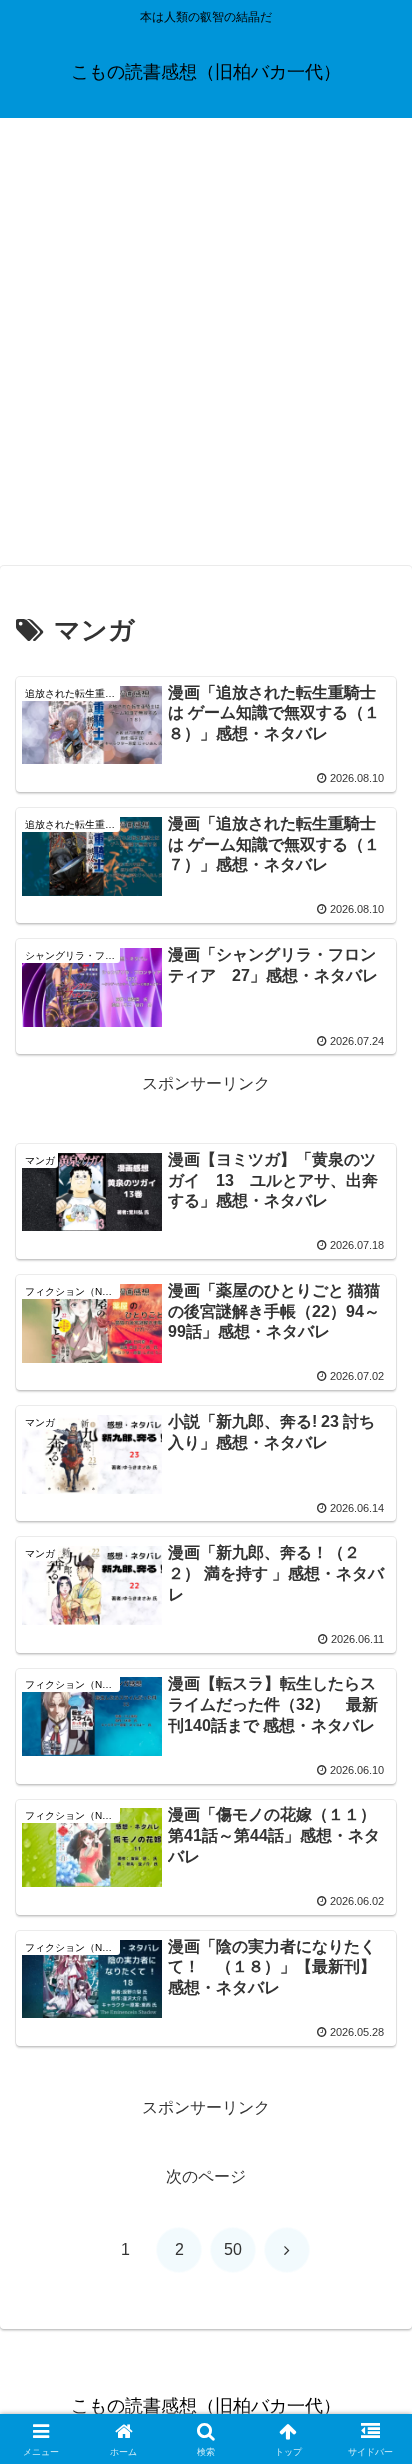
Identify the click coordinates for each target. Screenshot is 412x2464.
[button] (370, 2372)
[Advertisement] (206, 348)
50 (233, 2249)
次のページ (206, 2176)
